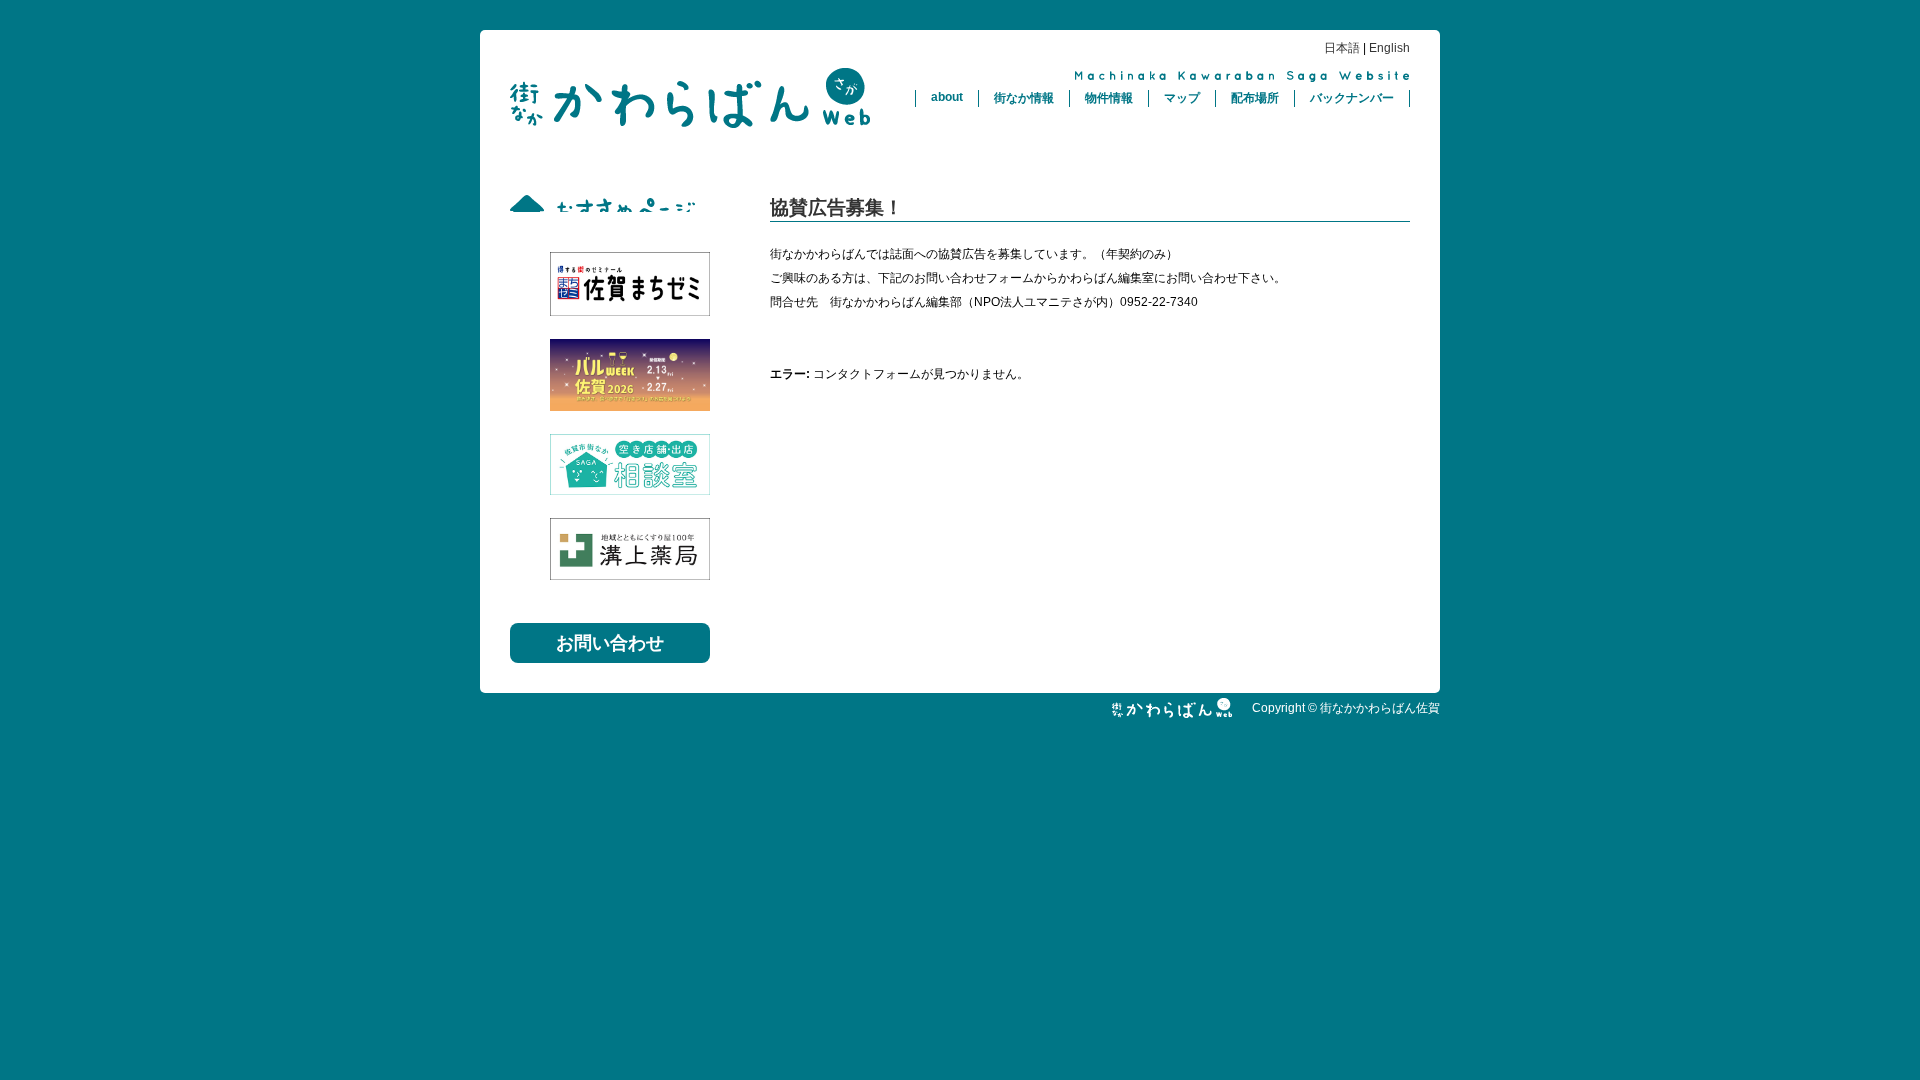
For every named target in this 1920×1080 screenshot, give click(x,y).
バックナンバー (1352, 98)
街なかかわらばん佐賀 (690, 98)
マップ (1182, 98)
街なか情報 (1024, 98)
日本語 (1342, 48)
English (1389, 48)
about (947, 97)
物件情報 (1109, 98)
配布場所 (1255, 98)
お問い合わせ (610, 643)
